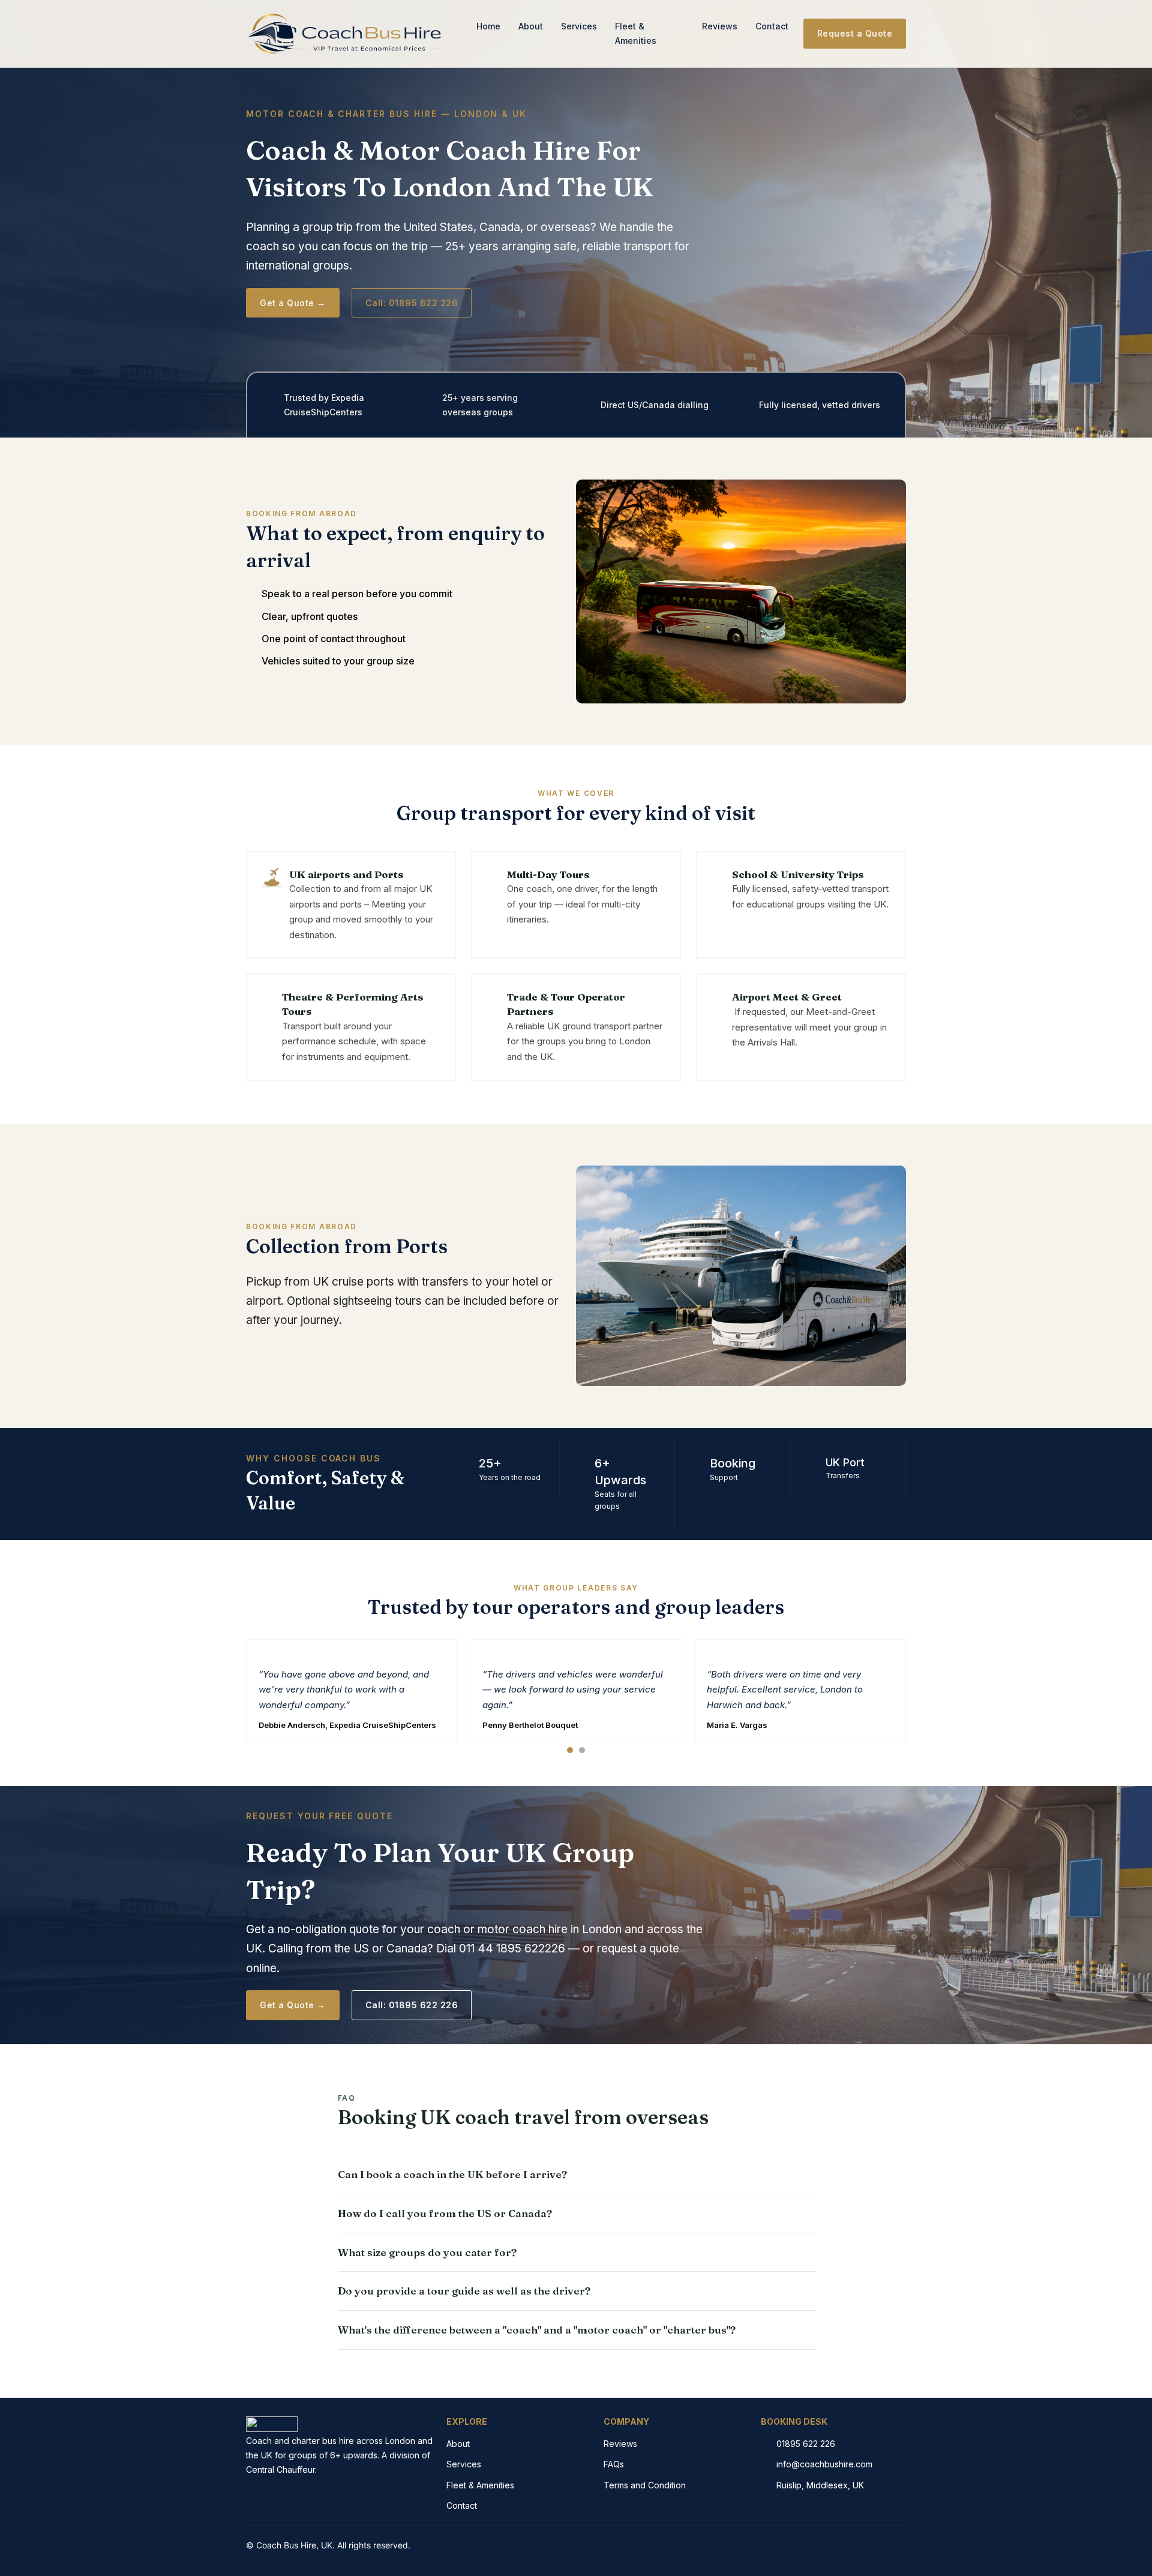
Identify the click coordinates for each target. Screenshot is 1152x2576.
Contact (772, 26)
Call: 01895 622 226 (412, 303)
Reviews (720, 26)
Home (488, 26)
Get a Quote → (293, 303)
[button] (576, 2174)
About (531, 26)
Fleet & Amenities (636, 33)
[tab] (570, 1750)
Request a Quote (855, 33)
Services (579, 26)
